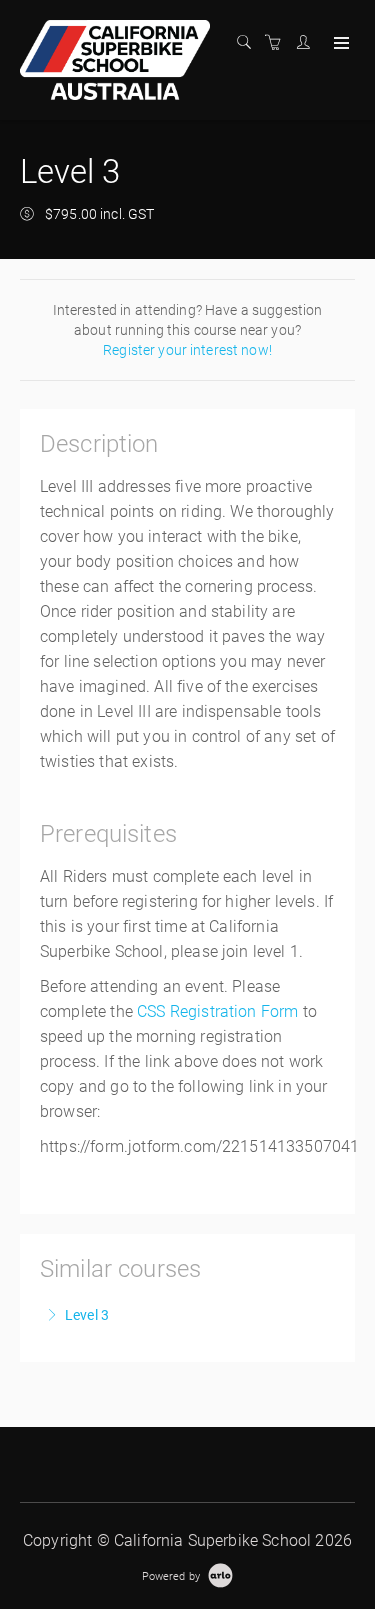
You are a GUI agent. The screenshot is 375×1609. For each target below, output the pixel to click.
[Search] (249, 43)
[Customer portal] (308, 43)
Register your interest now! (187, 350)
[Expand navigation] (339, 44)
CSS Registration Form (217, 1011)
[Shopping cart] (278, 43)
